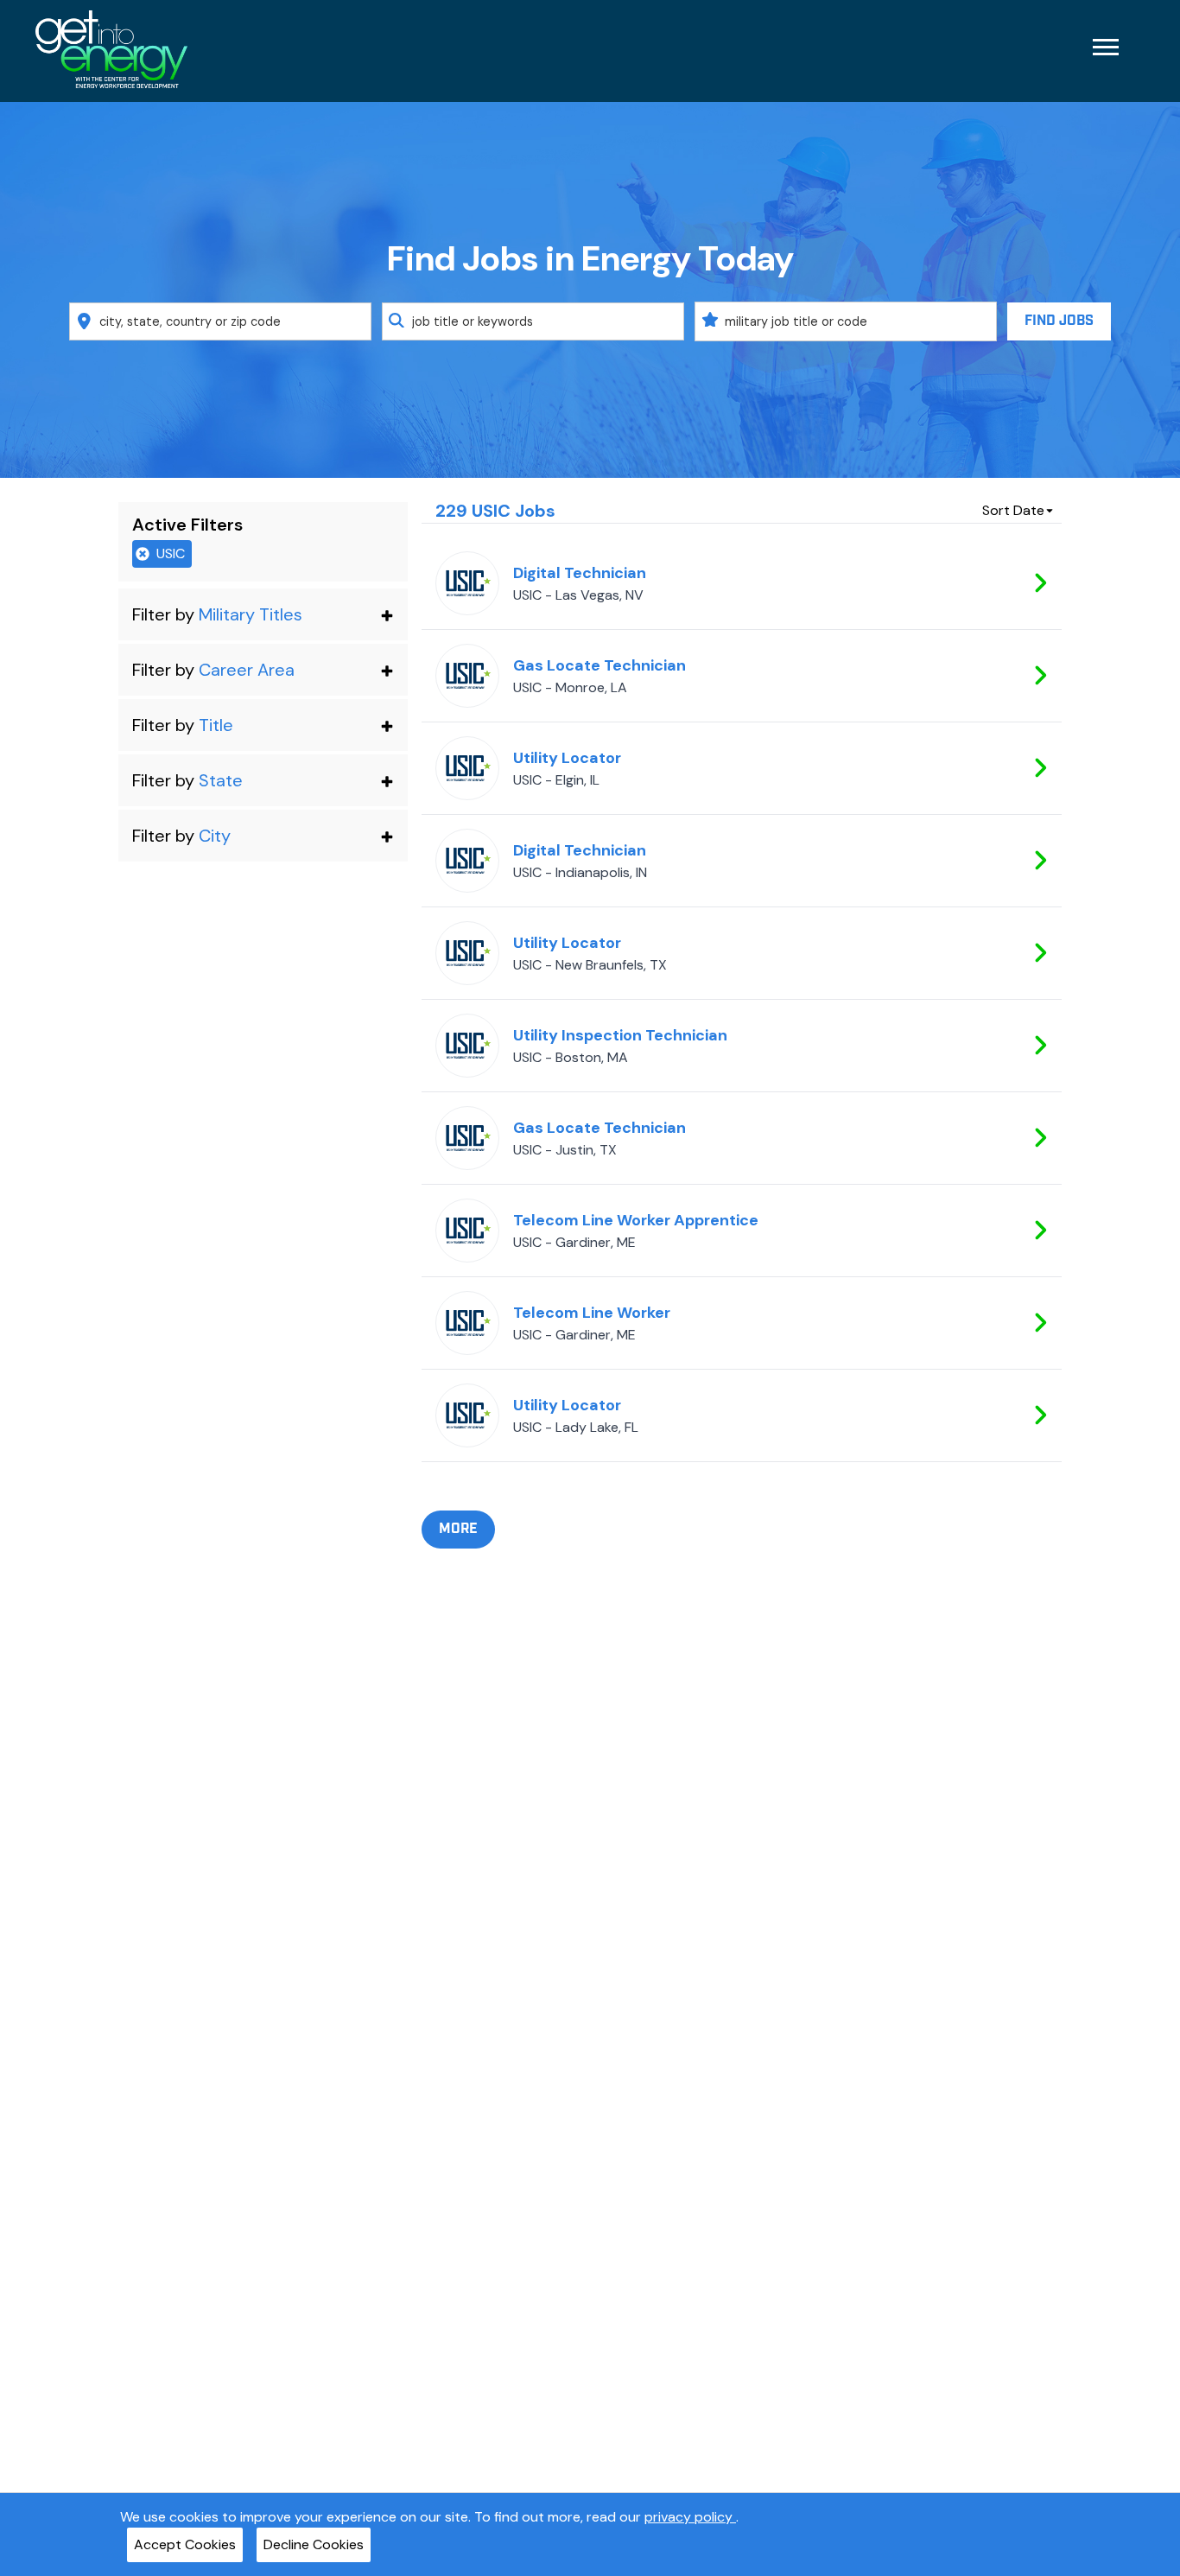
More (458, 1529)
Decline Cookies (314, 2544)
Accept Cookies (185, 2544)
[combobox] (220, 321)
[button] (263, 614)
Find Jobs (1059, 321)
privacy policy (690, 2517)
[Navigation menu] (1106, 47)
